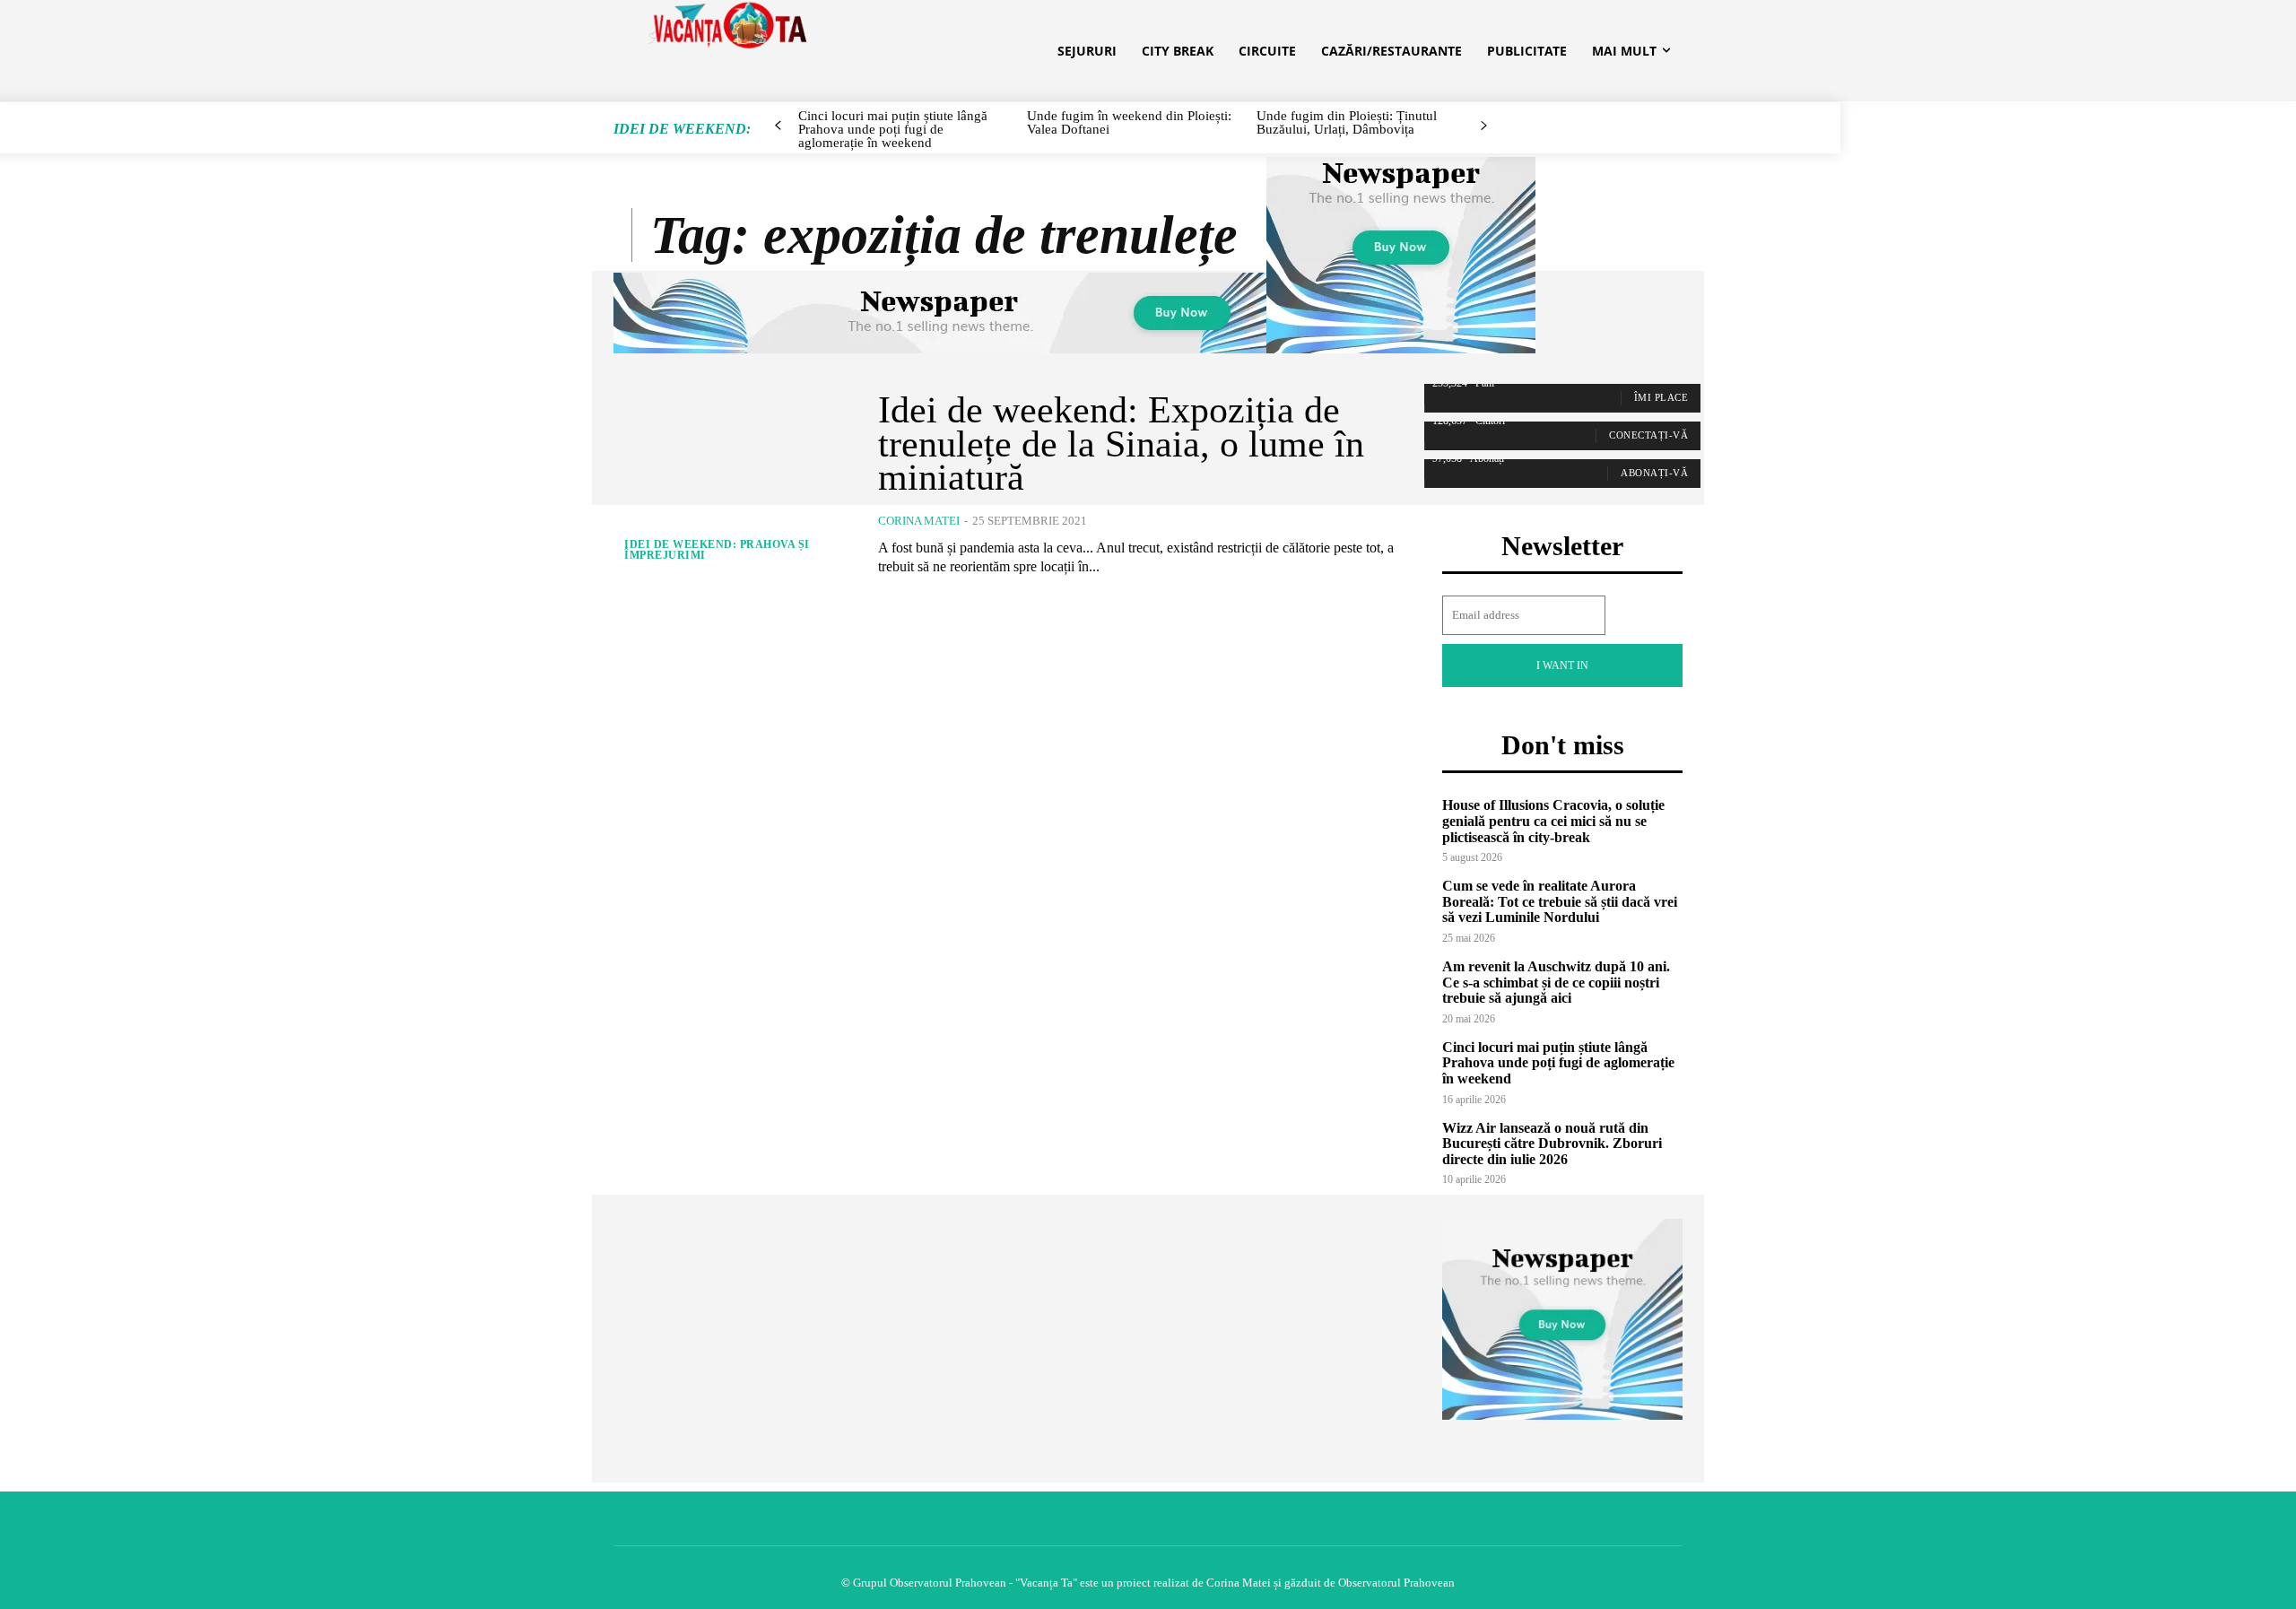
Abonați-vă (1654, 473)
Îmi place (1661, 397)
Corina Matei (919, 521)
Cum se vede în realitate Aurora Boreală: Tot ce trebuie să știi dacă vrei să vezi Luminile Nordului (1560, 901)
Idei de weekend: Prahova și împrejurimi (717, 550)
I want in (1562, 665)
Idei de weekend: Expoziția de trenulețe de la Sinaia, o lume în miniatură (1121, 444)
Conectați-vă (1648, 435)
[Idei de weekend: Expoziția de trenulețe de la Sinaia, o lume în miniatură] (732, 485)
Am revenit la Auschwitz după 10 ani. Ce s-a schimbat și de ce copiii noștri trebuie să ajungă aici (1556, 982)
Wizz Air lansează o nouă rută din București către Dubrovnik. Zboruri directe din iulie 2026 (1552, 1144)
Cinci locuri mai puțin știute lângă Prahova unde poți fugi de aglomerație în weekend (1558, 1063)
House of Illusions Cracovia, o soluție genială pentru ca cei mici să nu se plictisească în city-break (1553, 821)
